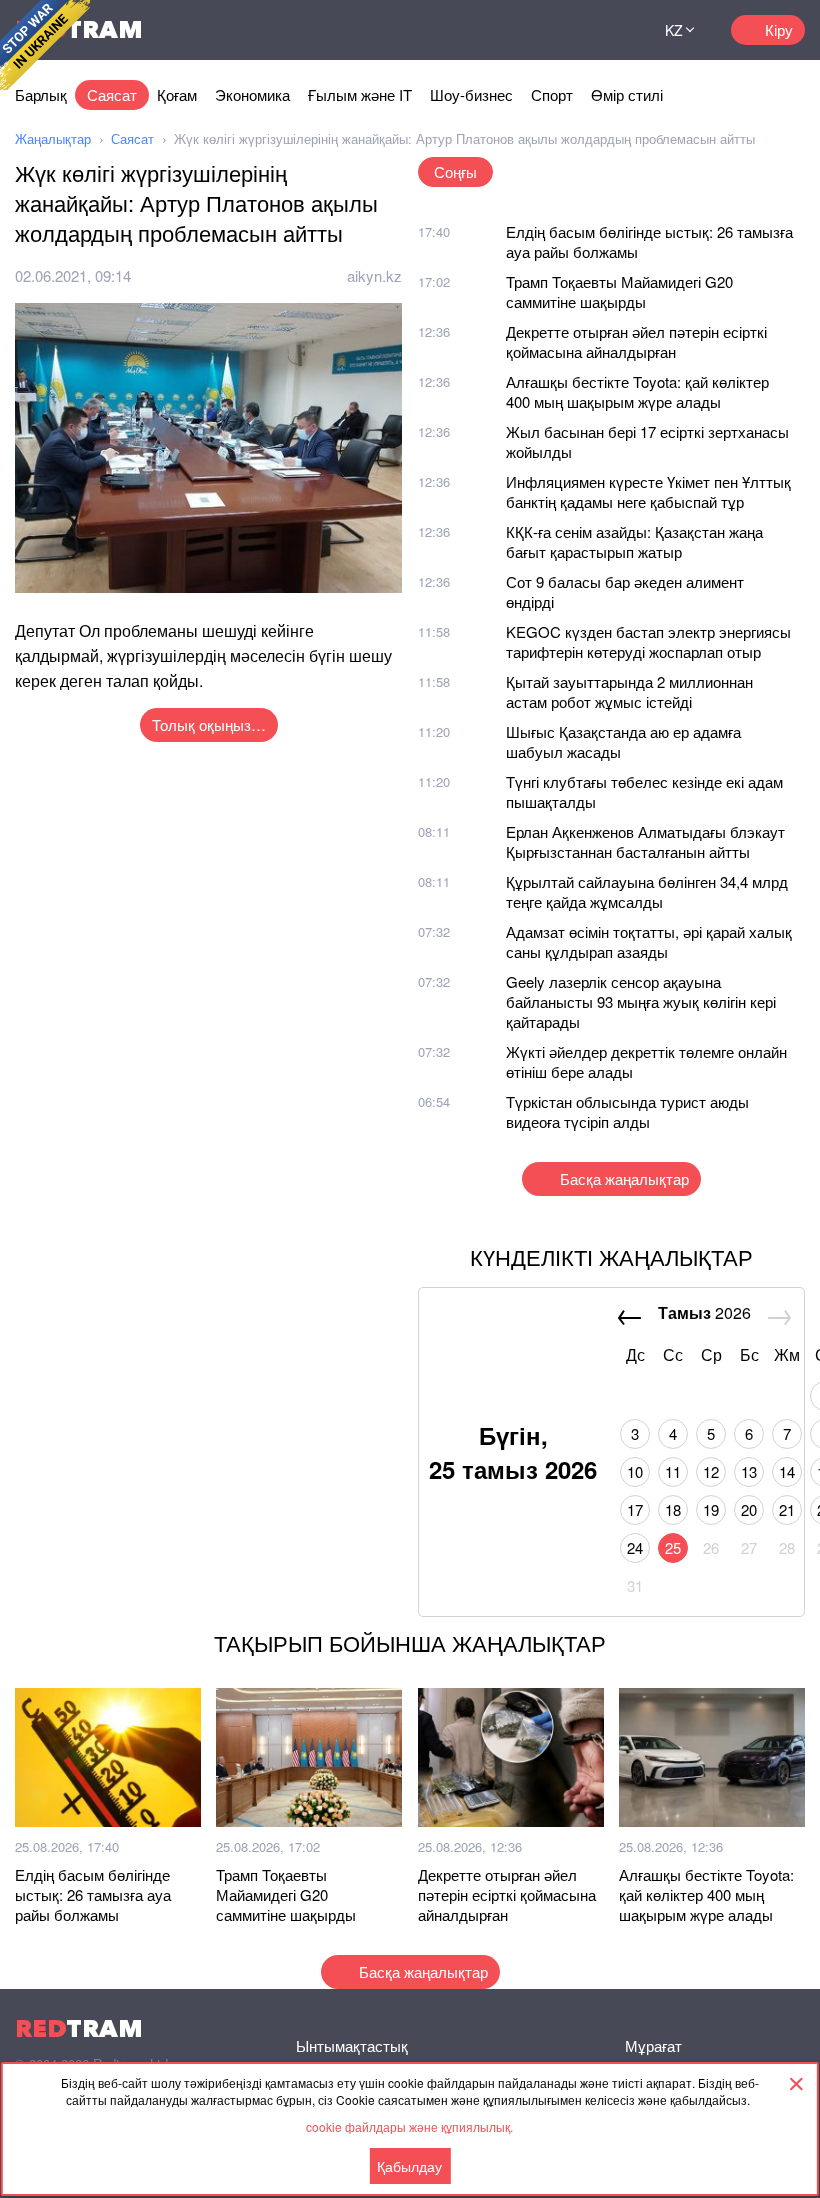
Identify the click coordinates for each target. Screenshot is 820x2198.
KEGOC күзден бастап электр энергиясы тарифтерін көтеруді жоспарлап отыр (648, 641)
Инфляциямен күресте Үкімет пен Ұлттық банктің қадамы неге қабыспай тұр (648, 491)
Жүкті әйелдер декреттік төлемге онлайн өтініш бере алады (646, 1061)
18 (673, 1509)
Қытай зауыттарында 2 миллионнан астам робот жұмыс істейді (629, 691)
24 (635, 1547)
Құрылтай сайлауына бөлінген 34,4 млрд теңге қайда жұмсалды (647, 891)
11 (673, 1471)
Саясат (112, 94)
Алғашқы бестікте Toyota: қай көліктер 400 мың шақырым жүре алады (637, 391)
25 (673, 1547)
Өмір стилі (627, 94)
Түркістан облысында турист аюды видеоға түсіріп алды (627, 1111)
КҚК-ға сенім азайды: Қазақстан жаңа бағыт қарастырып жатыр (634, 541)
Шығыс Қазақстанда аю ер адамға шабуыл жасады (623, 741)
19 (711, 1509)
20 (749, 1509)
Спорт (552, 94)
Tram (79, 2028)
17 (635, 1509)
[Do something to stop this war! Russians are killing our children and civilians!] (45, 45)
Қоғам (177, 94)
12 (711, 1471)
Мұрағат (653, 2045)
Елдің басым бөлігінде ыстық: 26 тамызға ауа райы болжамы (649, 241)
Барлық (41, 94)
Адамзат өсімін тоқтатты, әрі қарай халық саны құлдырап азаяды (649, 941)
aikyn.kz (374, 275)
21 (787, 1509)
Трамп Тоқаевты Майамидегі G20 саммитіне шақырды (619, 291)
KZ (674, 30)
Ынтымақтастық (352, 2045)
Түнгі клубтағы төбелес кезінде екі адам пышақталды (644, 791)
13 (749, 1471)
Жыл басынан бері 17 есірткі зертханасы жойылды (647, 441)
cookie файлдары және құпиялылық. (409, 2126)
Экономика (252, 94)
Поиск (606, 30)
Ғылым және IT (360, 94)
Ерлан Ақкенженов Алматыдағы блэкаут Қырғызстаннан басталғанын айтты (645, 841)
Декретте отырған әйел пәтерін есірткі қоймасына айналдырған (636, 341)
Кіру (779, 29)
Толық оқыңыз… (209, 724)
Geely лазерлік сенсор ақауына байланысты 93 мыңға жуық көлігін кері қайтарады (641, 1001)
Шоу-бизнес (471, 94)
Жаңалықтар (53, 138)
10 (635, 1471)
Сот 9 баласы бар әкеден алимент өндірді (625, 591)
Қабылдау (409, 2166)
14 (787, 1471)
